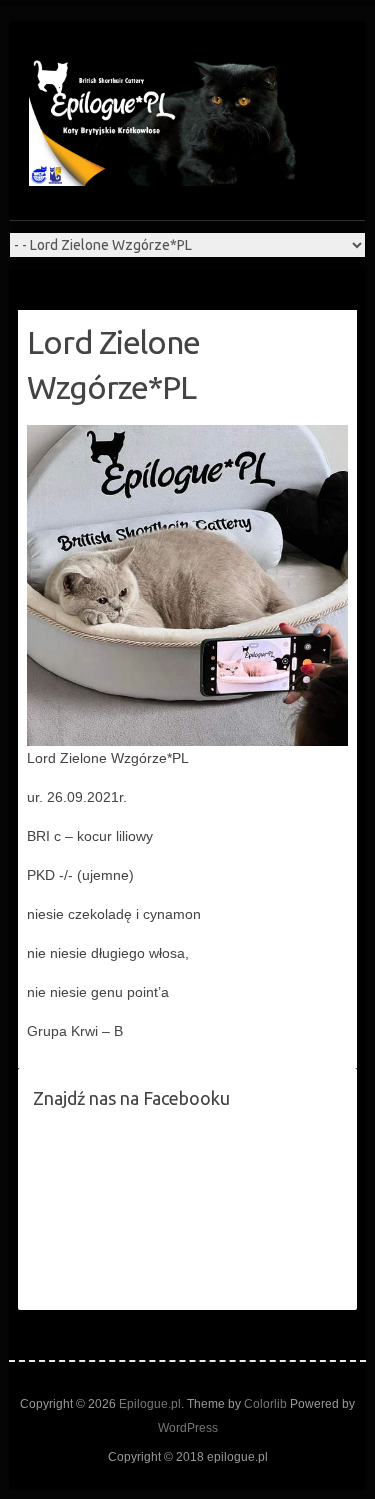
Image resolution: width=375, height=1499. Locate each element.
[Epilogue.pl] (169, 120)
